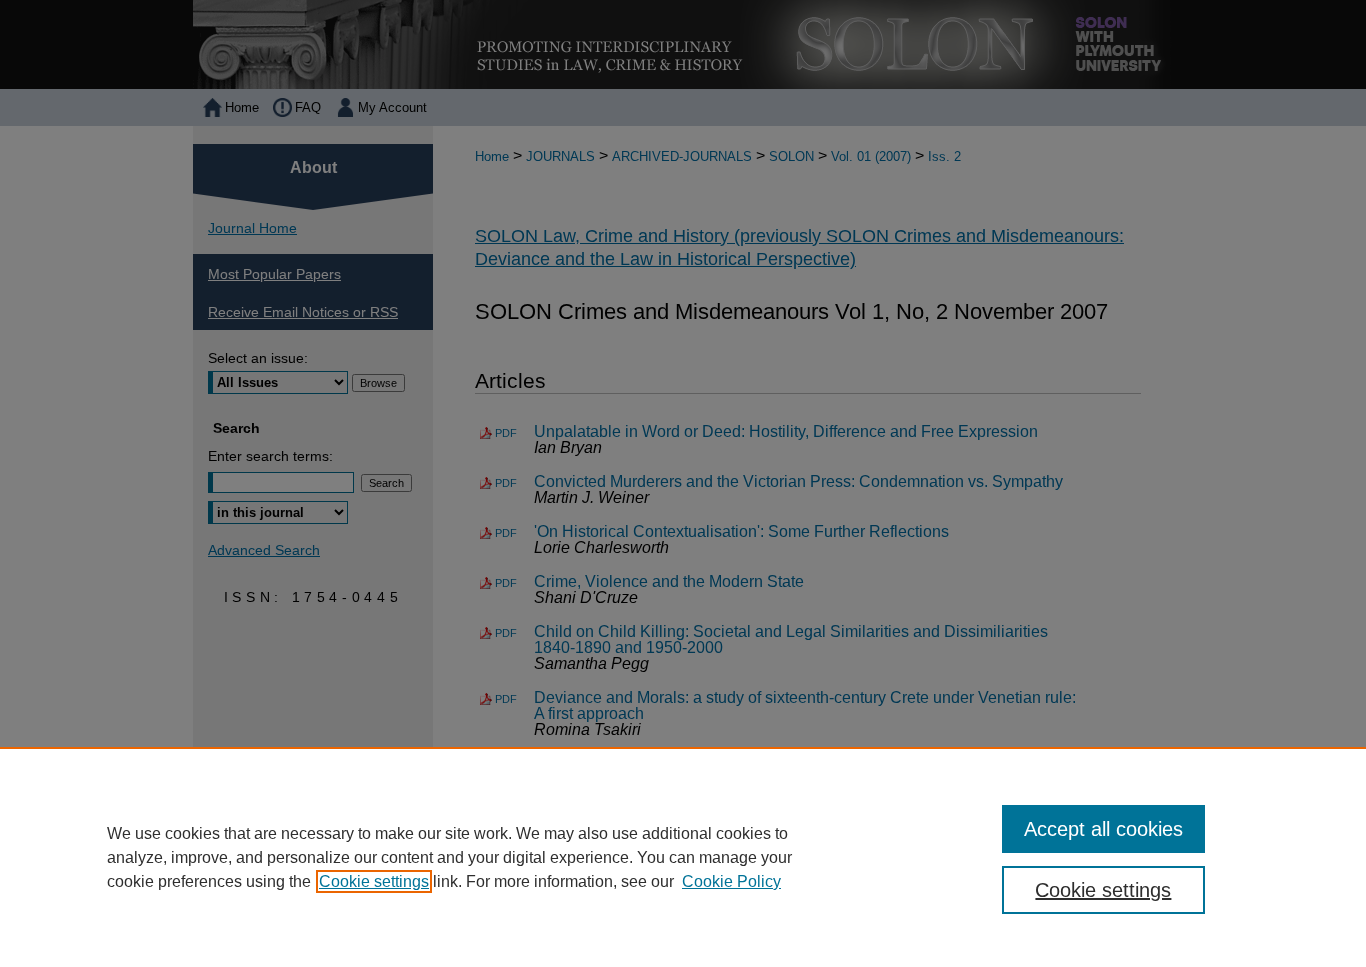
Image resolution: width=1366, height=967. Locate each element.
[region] (683, 857)
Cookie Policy (731, 881)
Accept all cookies (1103, 829)
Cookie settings (374, 881)
